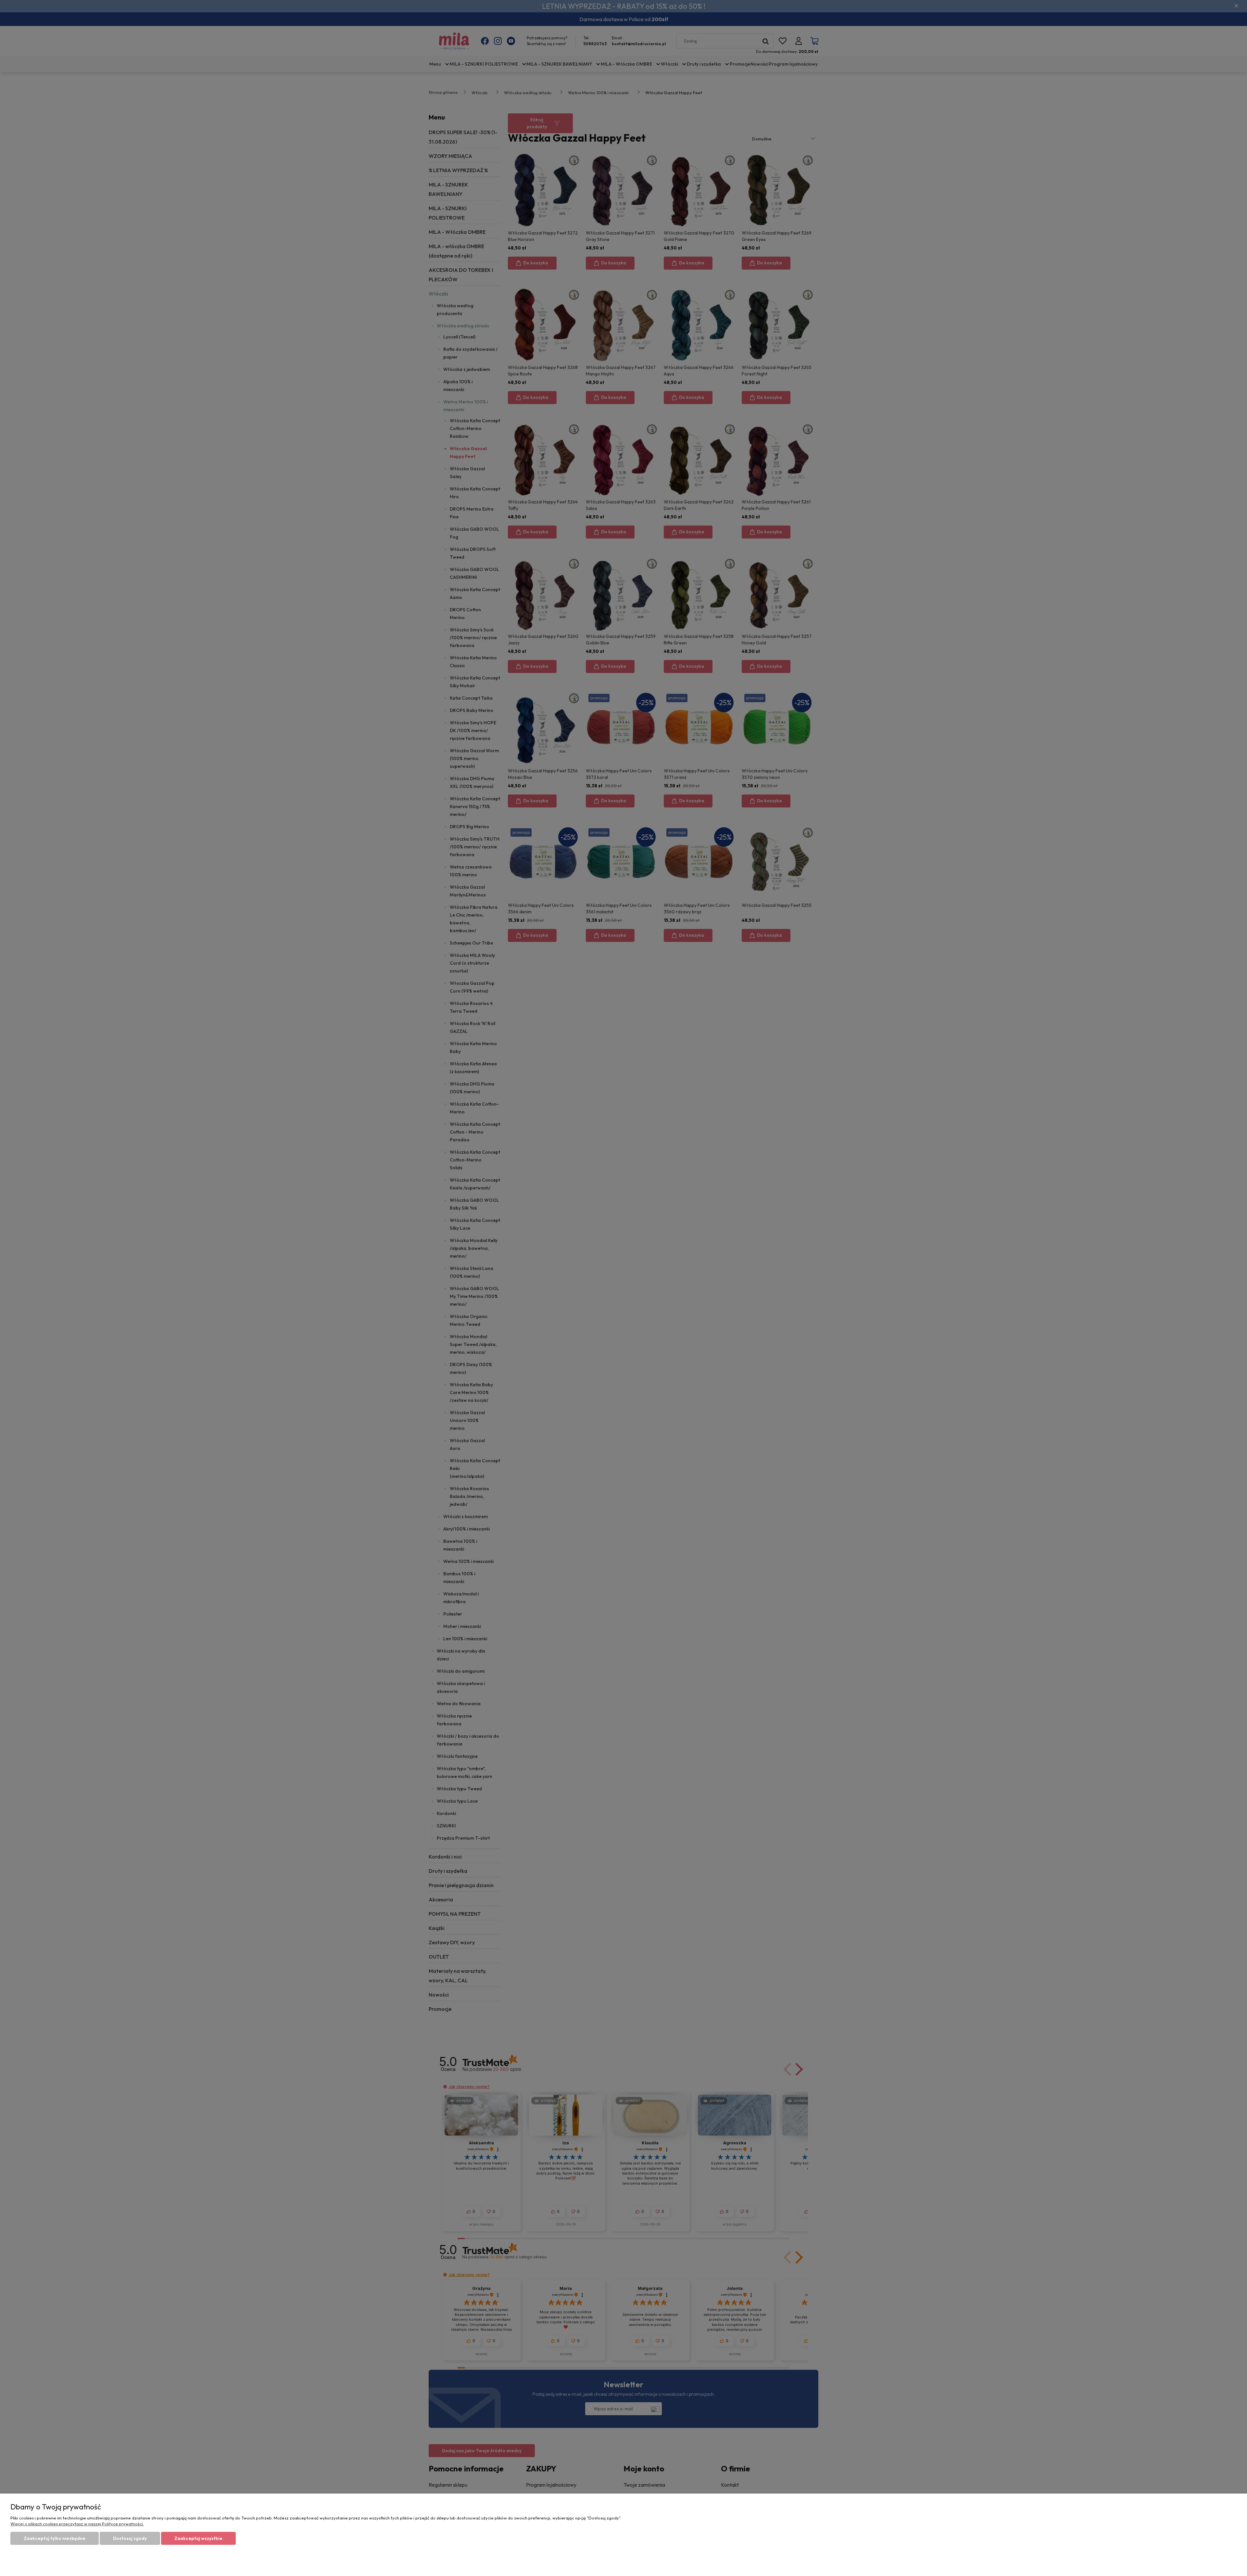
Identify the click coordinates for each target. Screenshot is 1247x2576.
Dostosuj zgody (130, 2538)
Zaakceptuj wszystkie (198, 2538)
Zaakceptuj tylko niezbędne (55, 2538)
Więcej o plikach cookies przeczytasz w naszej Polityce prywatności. (77, 2524)
